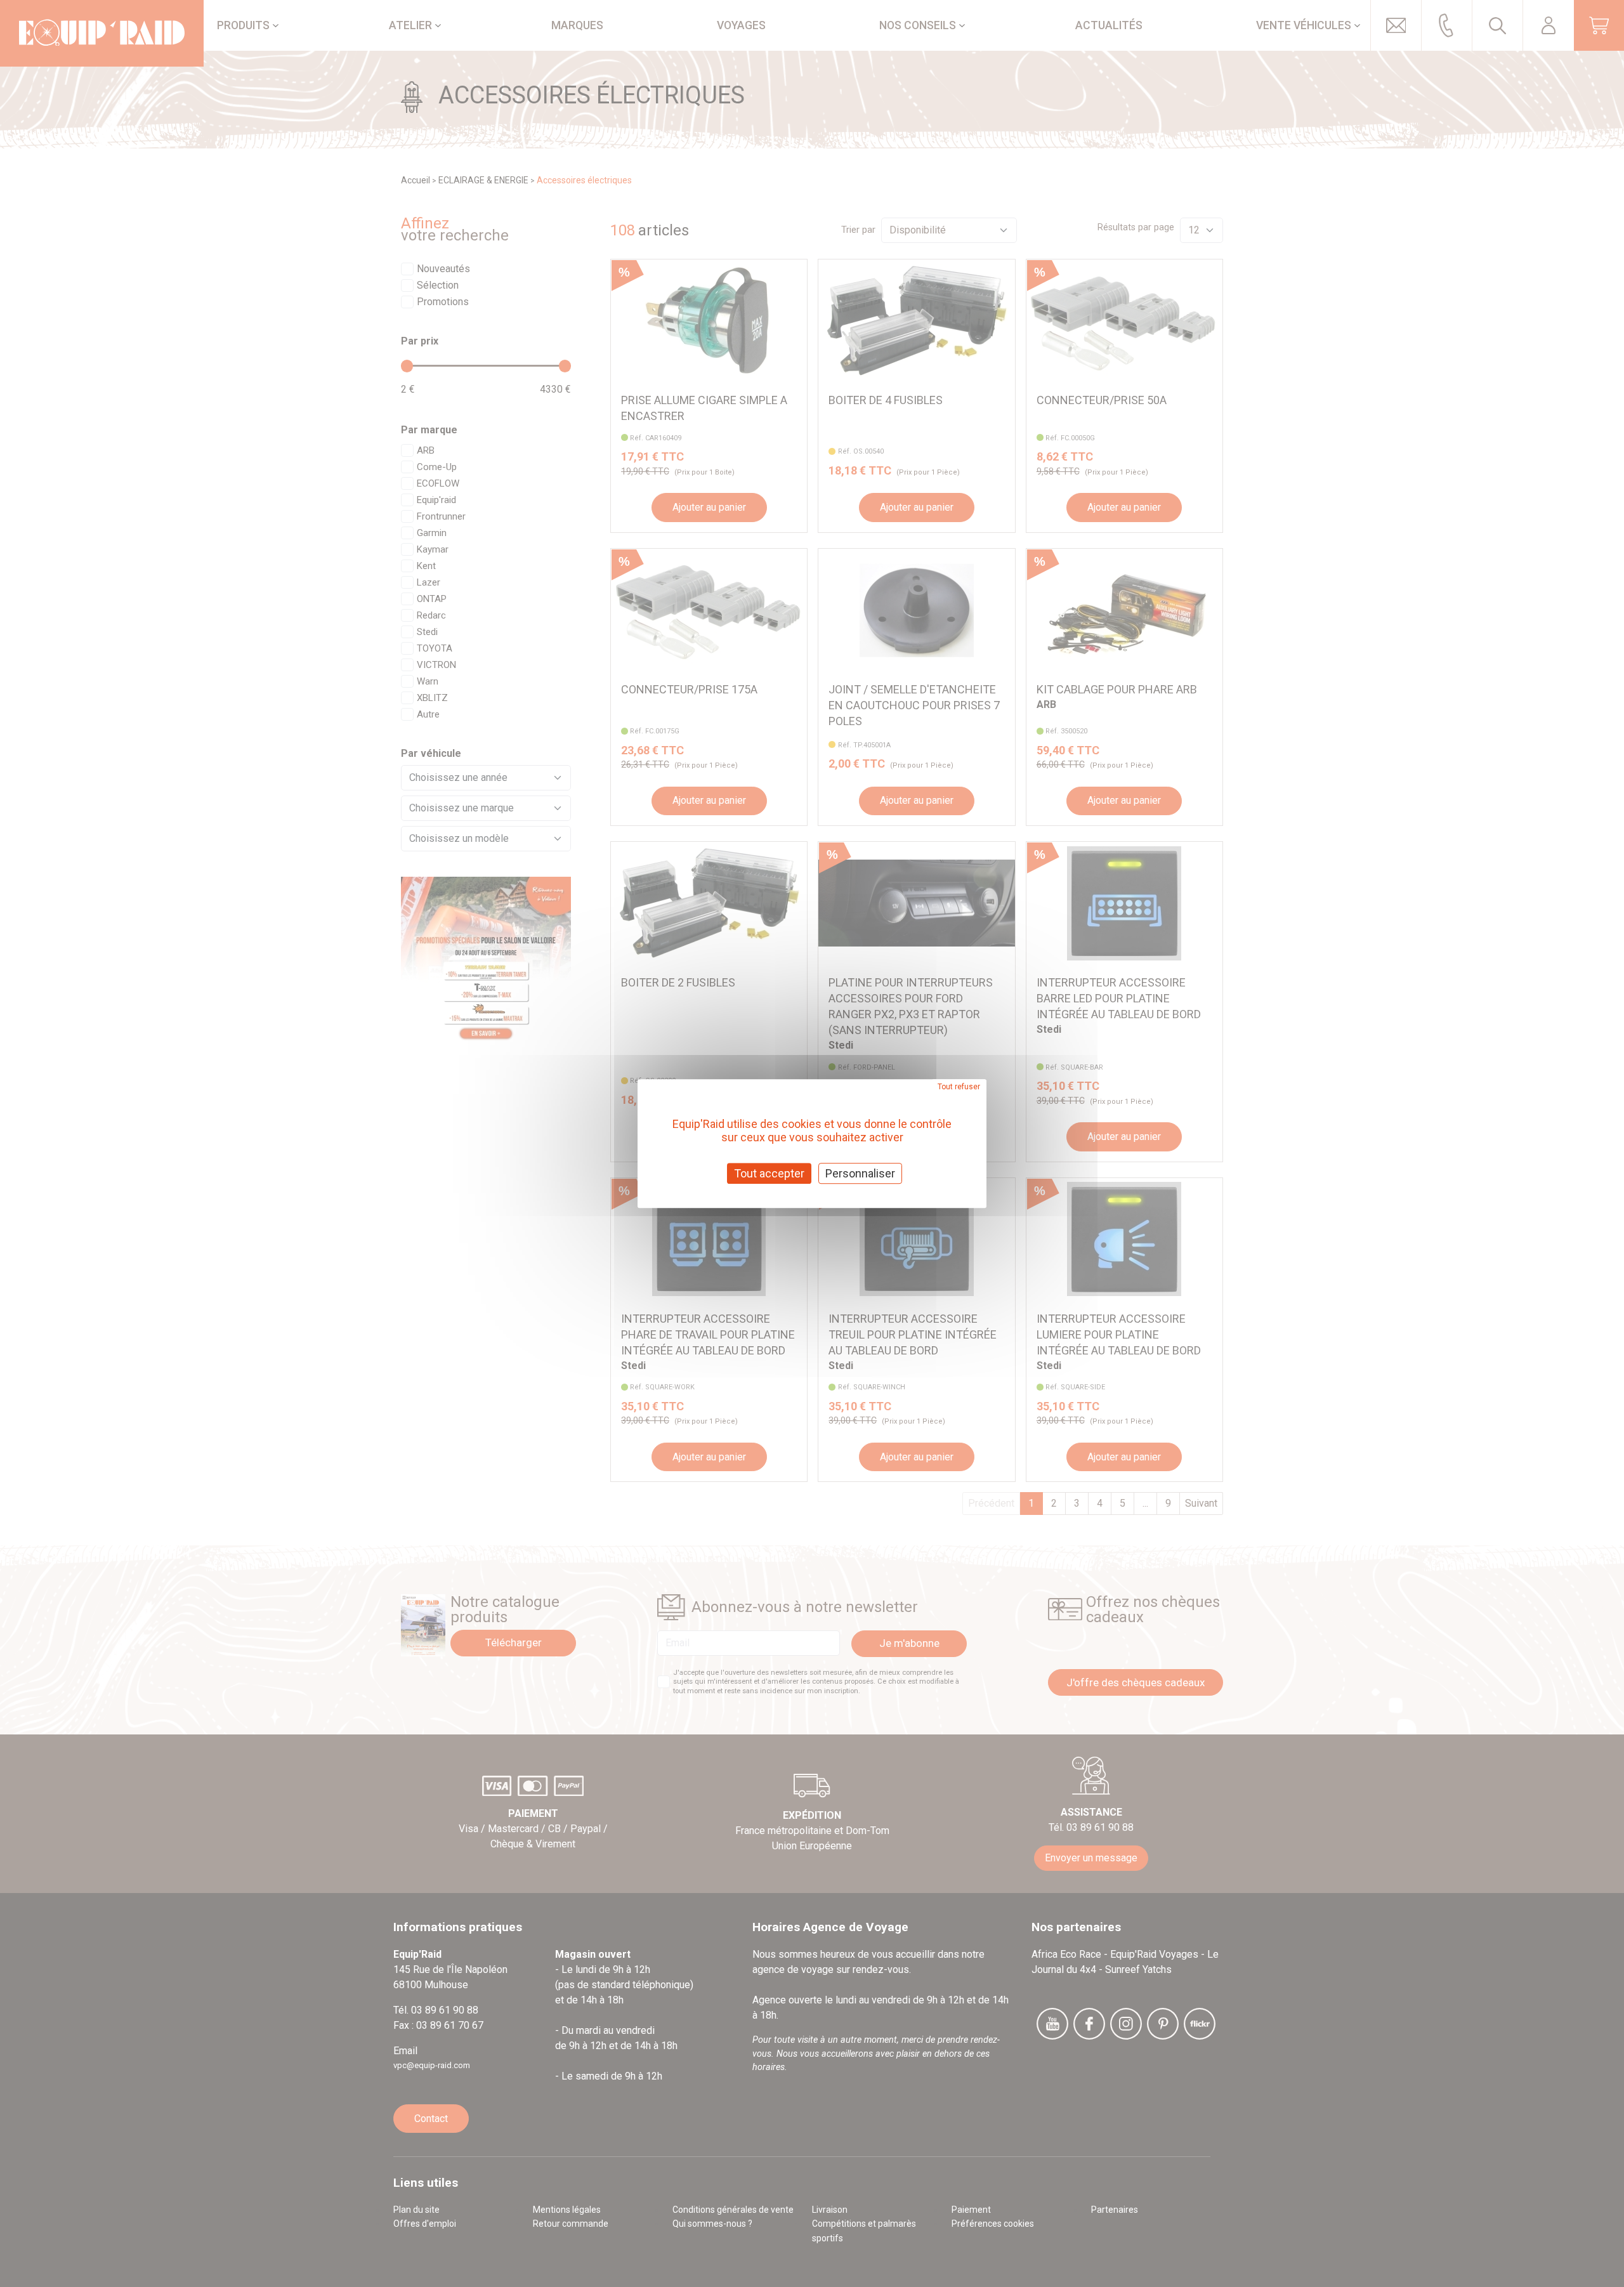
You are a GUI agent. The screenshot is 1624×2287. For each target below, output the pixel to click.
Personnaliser (860, 1173)
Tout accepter (769, 1173)
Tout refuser (959, 1087)
